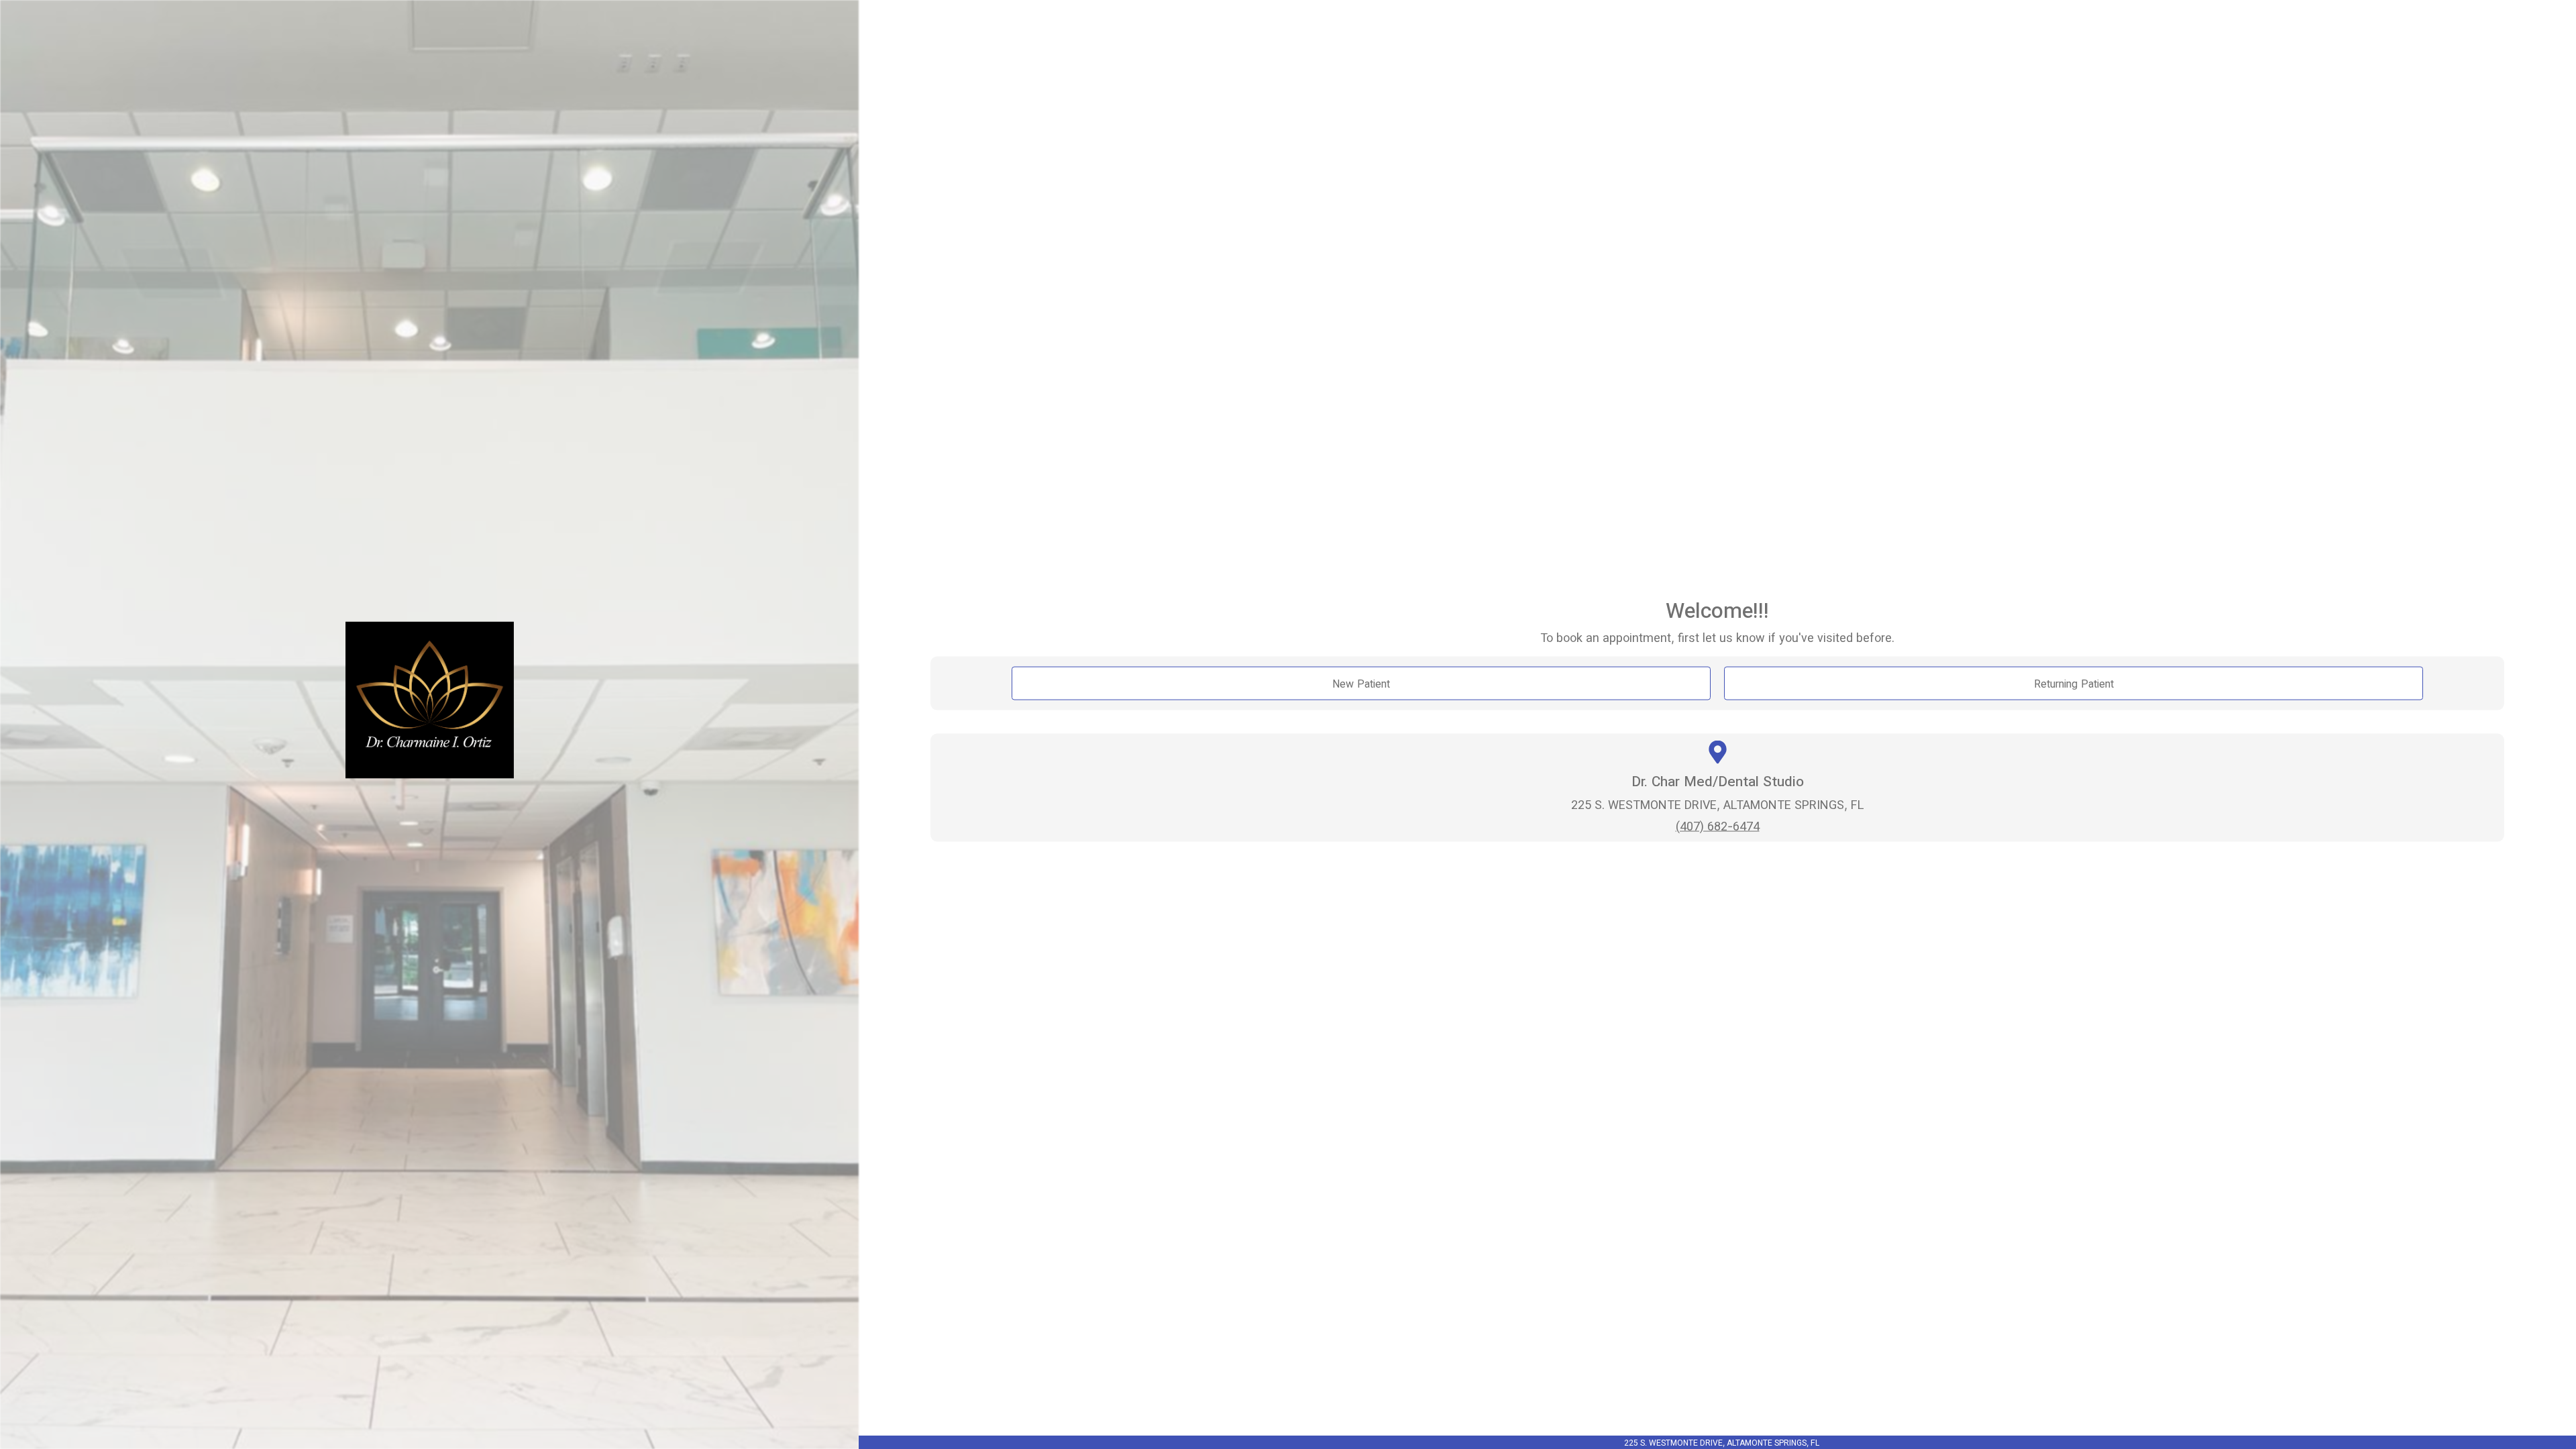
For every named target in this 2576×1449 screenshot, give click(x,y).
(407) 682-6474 (1718, 825)
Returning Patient (2074, 684)
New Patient (1361, 684)
